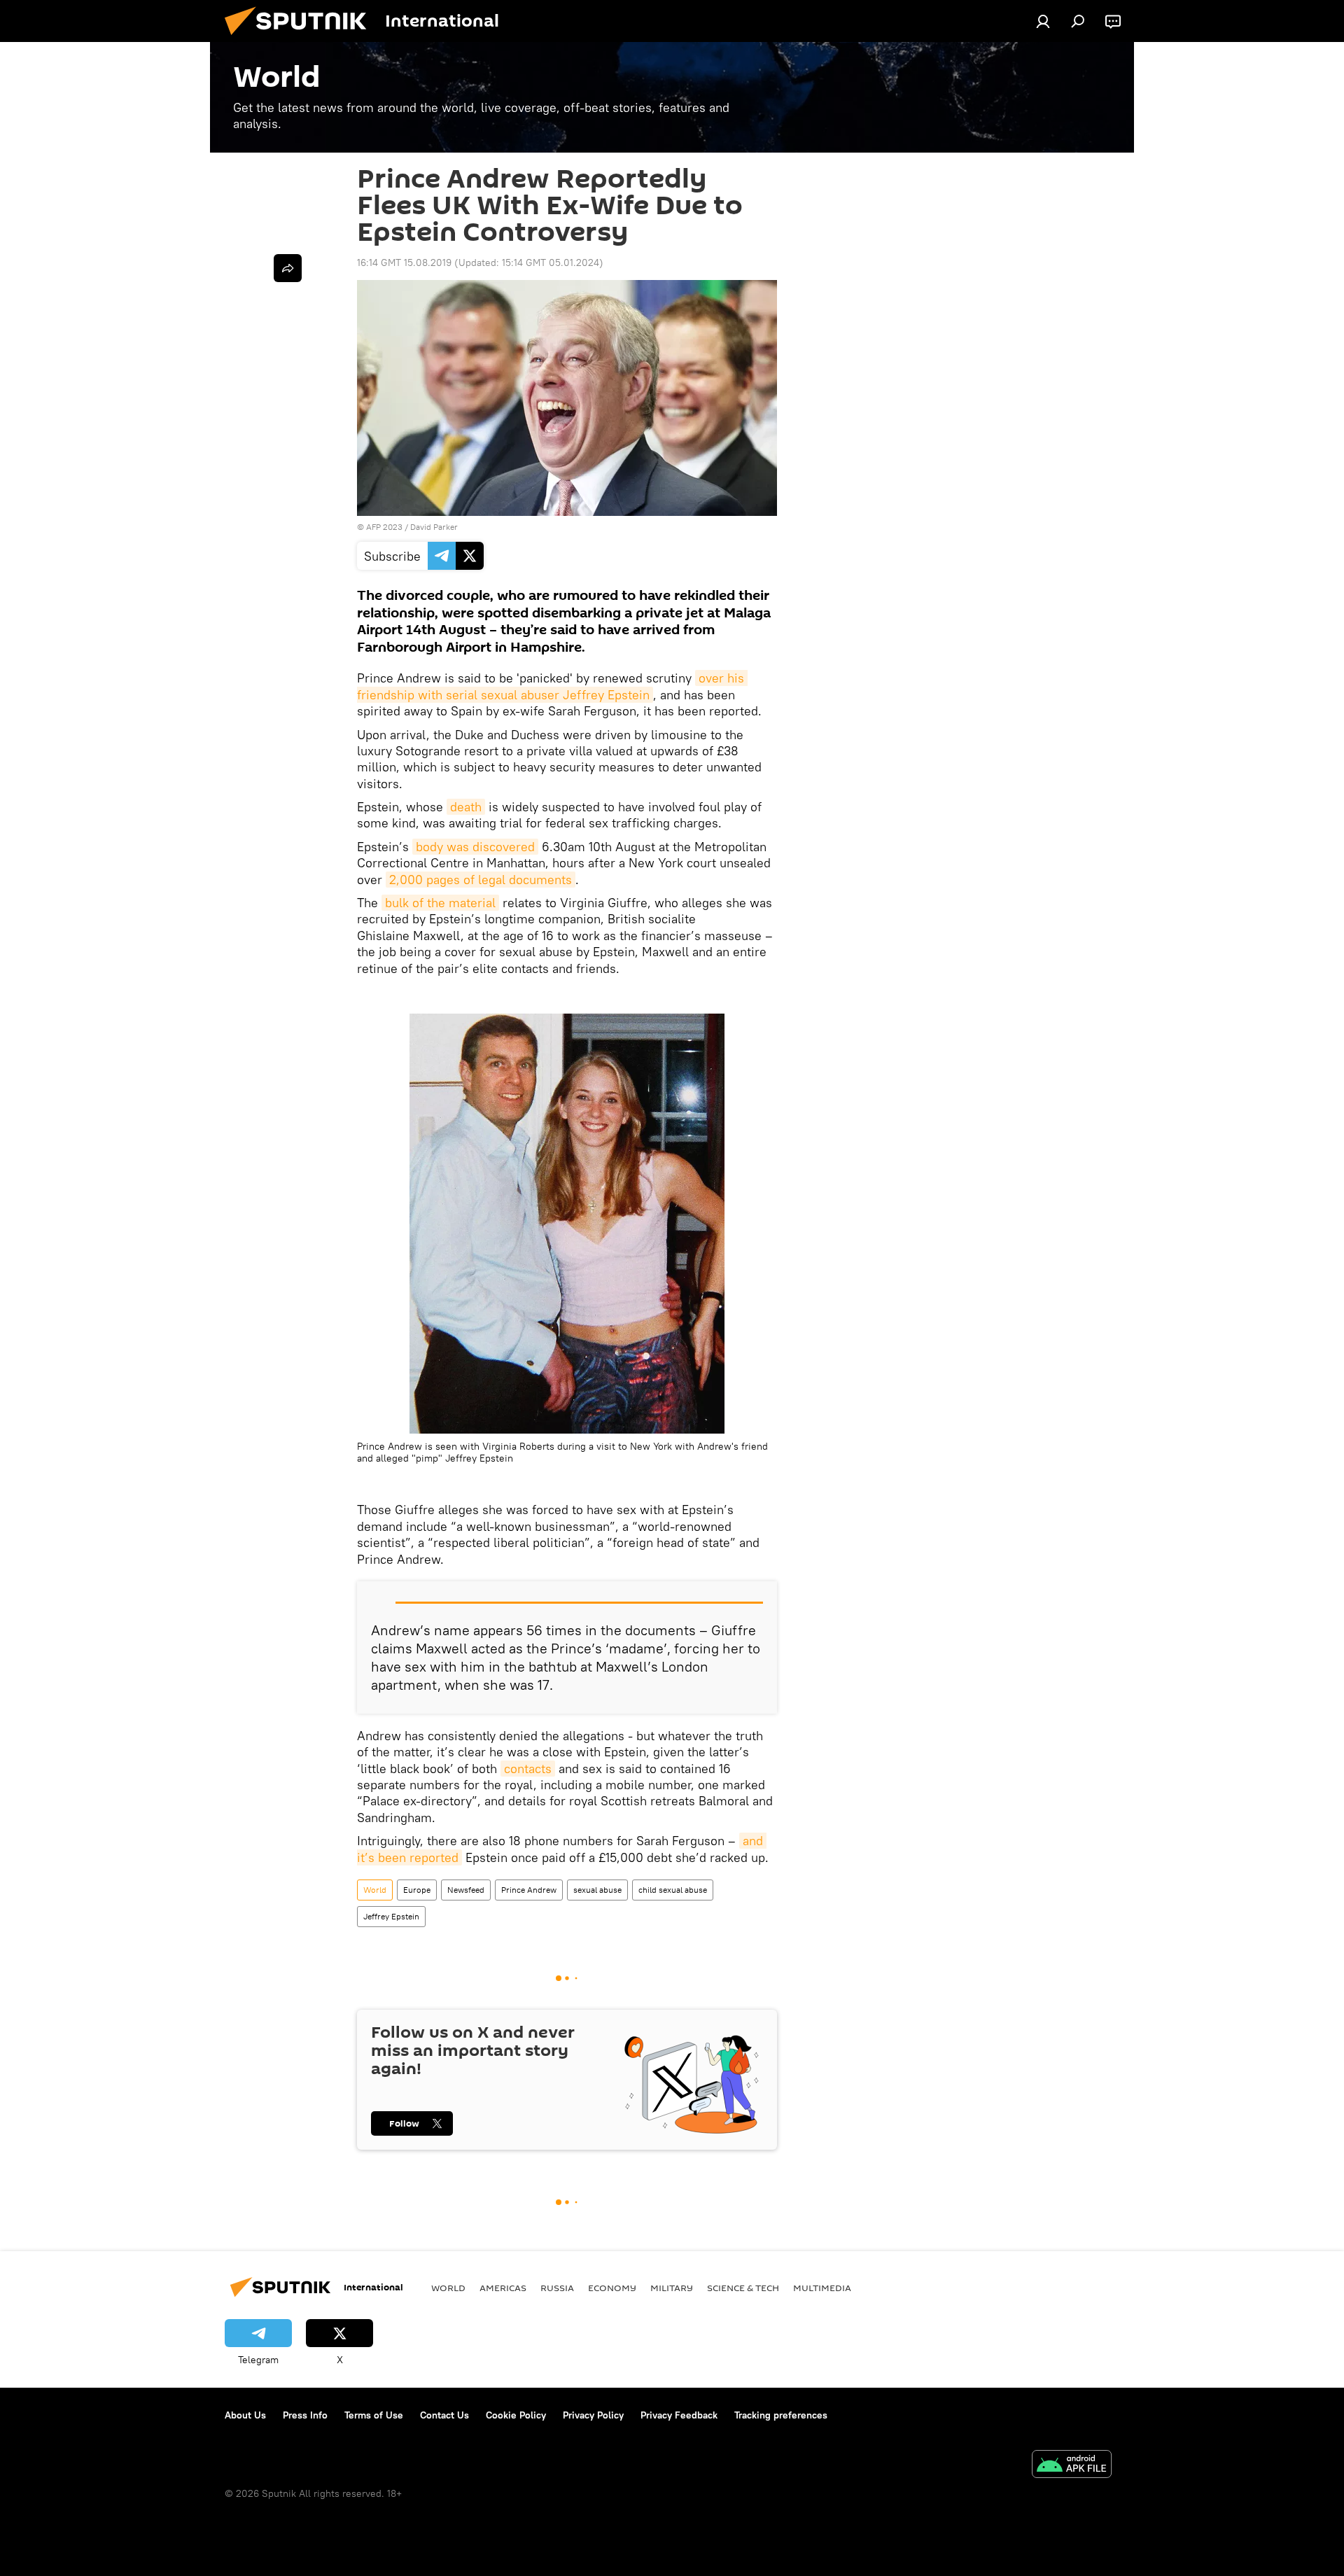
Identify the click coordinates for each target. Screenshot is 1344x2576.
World (375, 1890)
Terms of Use (374, 2415)
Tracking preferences (781, 2415)
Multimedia (822, 2288)
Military (672, 2288)
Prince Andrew (529, 1890)
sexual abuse (597, 1890)
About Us (245, 2415)
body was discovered (475, 847)
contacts (528, 1769)
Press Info (305, 2415)
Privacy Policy (593, 2415)
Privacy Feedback (679, 2415)
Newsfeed (466, 1890)
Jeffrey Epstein (391, 1916)
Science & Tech (743, 2288)
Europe (417, 1890)
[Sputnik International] (301, 38)
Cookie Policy (516, 2415)
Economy (612, 2288)
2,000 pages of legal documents (481, 880)
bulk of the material (440, 903)
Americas (503, 2288)
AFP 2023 (384, 527)
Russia (557, 2288)
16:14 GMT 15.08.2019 (404, 262)
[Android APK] (1072, 2466)
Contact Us (444, 2415)
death (466, 807)
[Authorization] (1043, 21)
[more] (288, 268)
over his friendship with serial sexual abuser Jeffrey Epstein (552, 686)
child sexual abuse (673, 1890)
